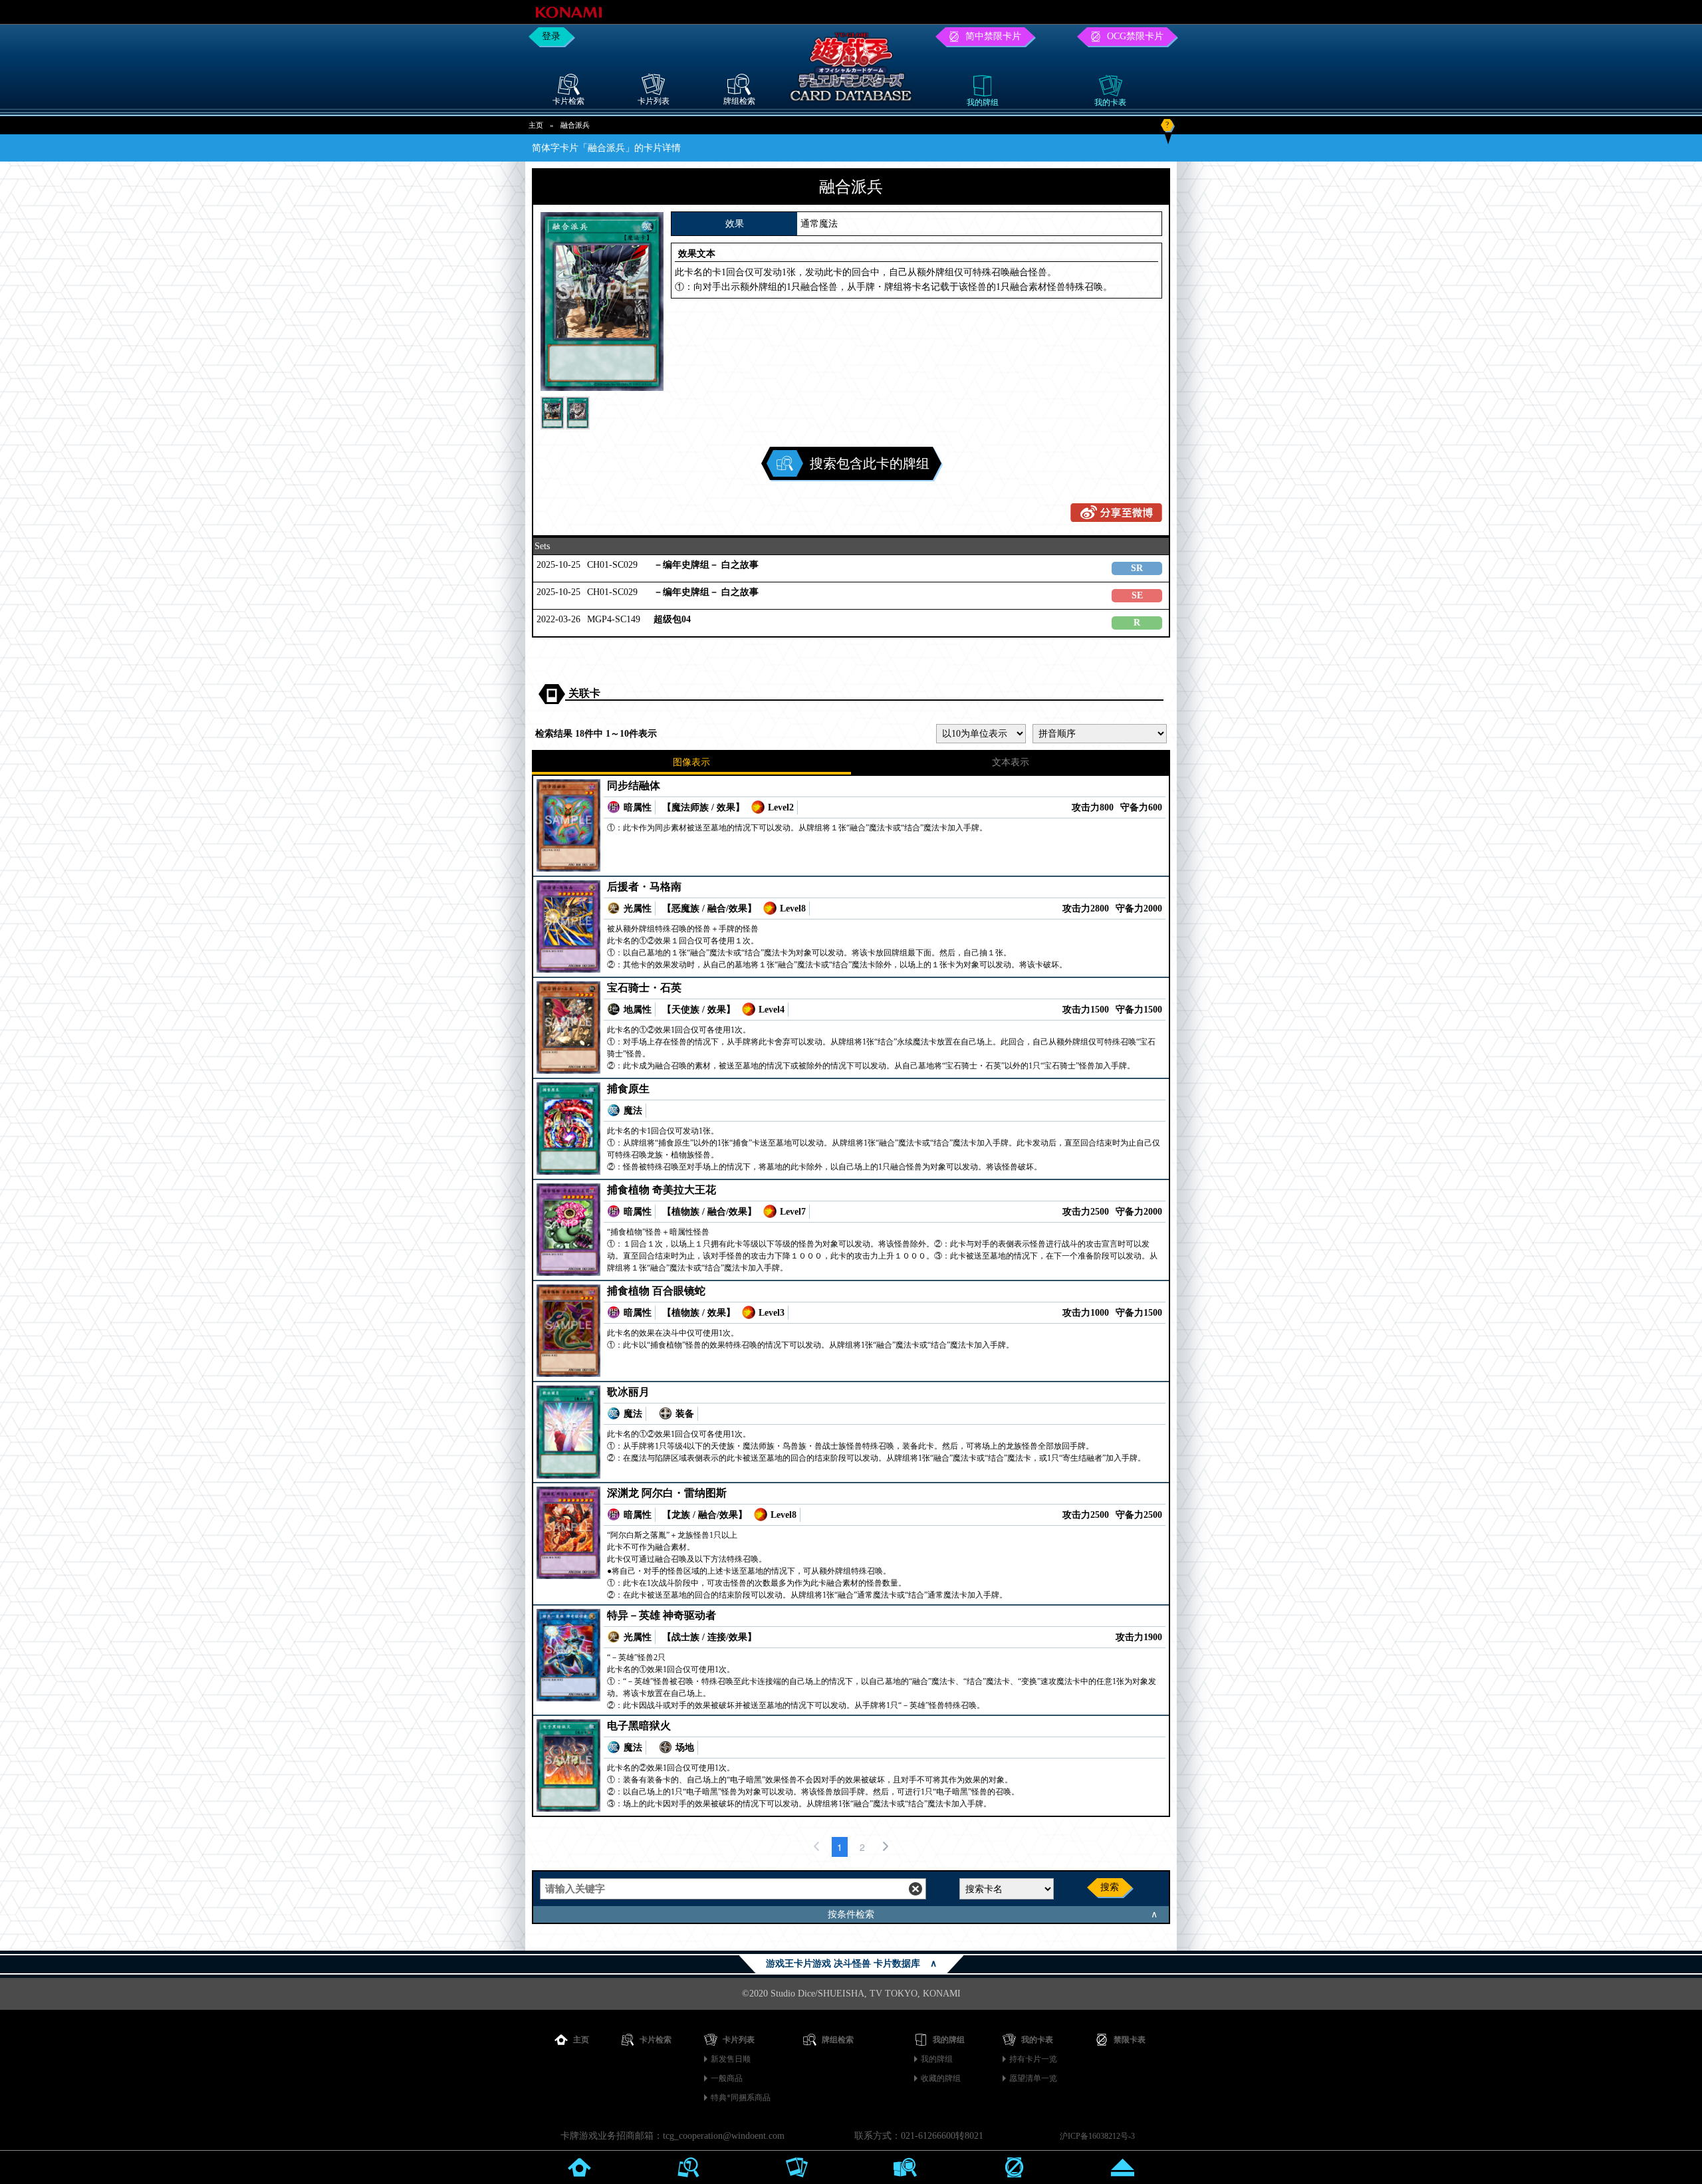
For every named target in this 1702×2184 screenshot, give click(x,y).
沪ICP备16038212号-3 (1097, 2136)
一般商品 (727, 2078)
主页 (536, 125)
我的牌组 (937, 2059)
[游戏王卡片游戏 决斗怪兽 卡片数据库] (851, 103)
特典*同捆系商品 (741, 2098)
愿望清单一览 (1033, 2078)
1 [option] (840, 1847)
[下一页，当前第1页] (886, 1847)
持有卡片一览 (1033, 2059)
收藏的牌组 (941, 2078)
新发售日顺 (731, 2059)
